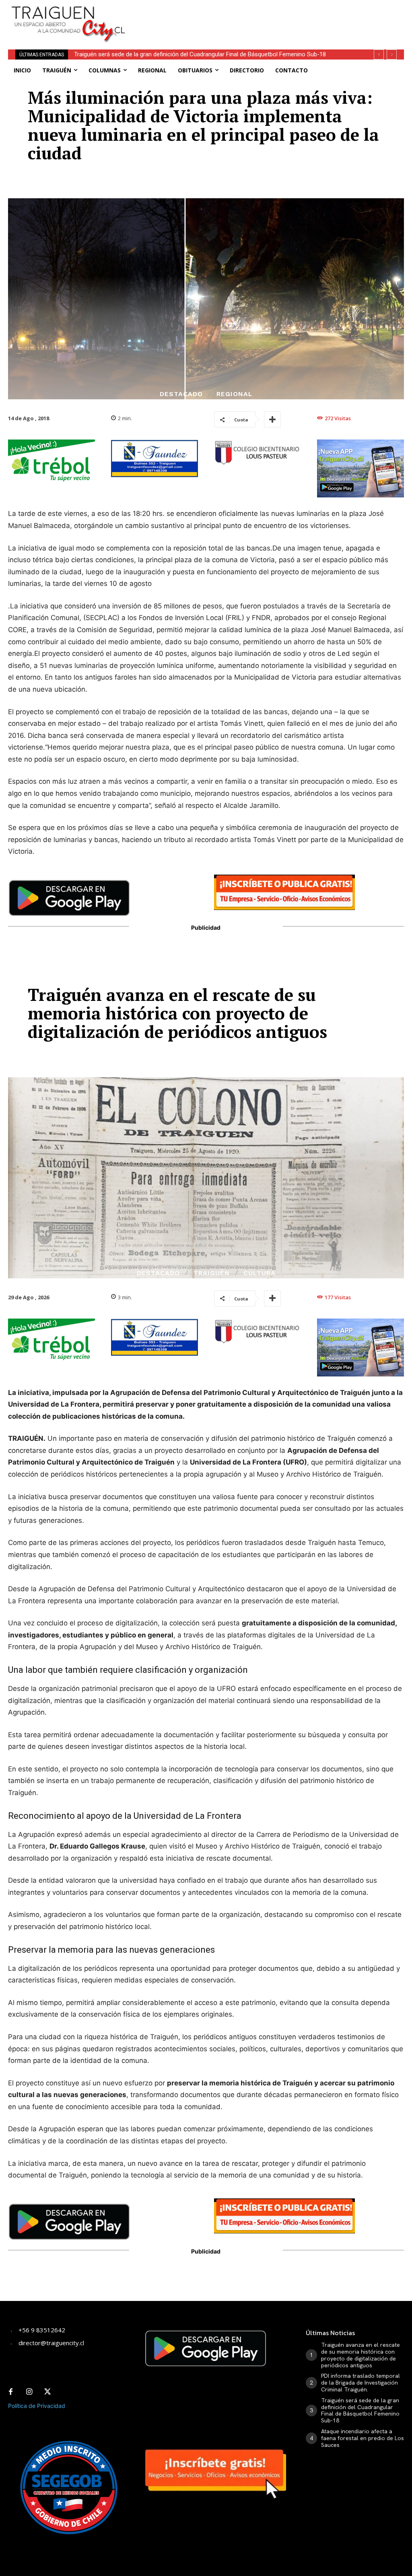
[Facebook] (10, 2392)
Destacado (181, 394)
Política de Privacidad (37, 2406)
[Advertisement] (239, 12)
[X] (47, 2392)
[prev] (379, 54)
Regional (235, 394)
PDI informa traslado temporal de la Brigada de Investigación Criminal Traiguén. (360, 2383)
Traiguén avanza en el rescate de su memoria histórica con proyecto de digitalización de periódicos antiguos (360, 2355)
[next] (392, 54)
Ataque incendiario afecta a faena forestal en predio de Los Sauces (164, 54)
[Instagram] (29, 2392)
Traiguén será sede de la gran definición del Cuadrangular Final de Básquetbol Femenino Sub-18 (360, 2410)
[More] (272, 419)
